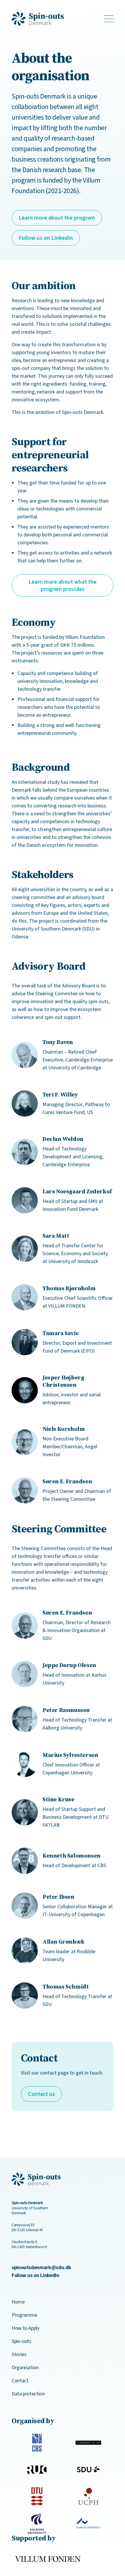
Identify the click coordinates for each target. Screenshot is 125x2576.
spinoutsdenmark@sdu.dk (41, 2267)
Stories (19, 2354)
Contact (20, 2381)
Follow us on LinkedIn (35, 2275)
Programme (24, 2315)
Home (18, 2302)
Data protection (28, 2394)
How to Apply (26, 2328)
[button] (57, 218)
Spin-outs (22, 2341)
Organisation (25, 2367)
